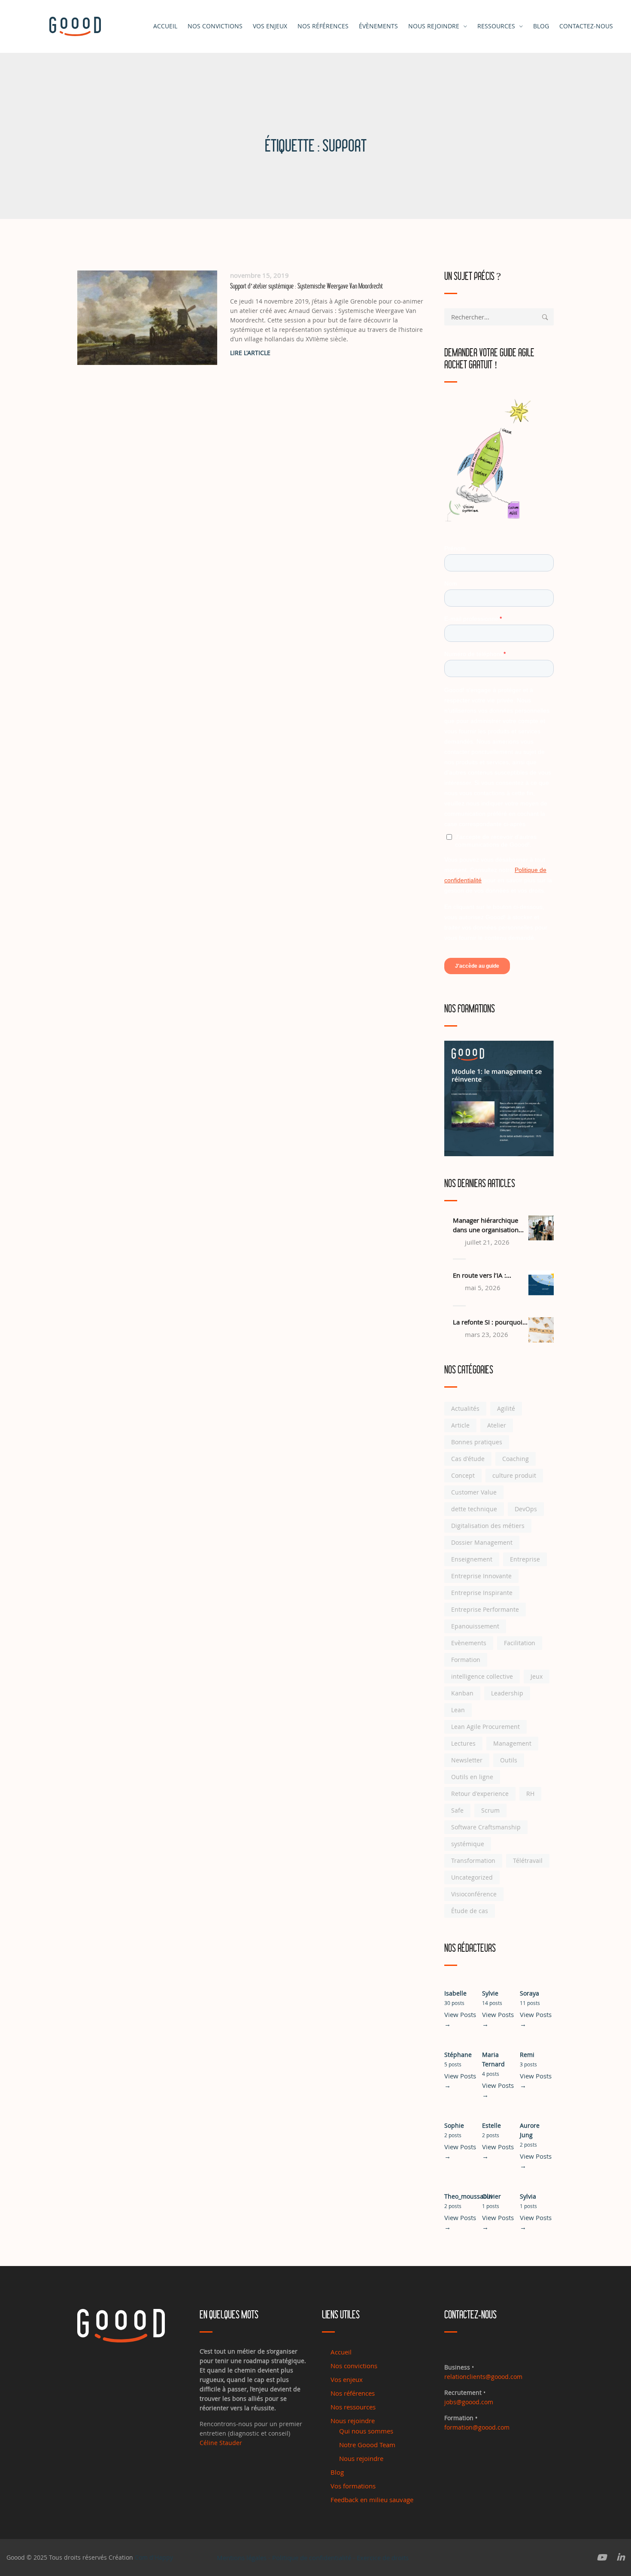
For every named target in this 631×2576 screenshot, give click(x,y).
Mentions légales (242, 2558)
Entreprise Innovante (481, 1576)
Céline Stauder (221, 2443)
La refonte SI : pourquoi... (490, 1322)
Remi (527, 2055)
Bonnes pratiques (477, 1442)
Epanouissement (475, 1626)
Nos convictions (215, 26)
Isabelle (455, 1993)
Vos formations (353, 2486)
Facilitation (520, 1643)
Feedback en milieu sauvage (372, 2500)
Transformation (473, 1861)
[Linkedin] (621, 2558)
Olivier (491, 2196)
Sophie (454, 2125)
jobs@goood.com (469, 2402)
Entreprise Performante (485, 1609)
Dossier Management (482, 1542)
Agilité (506, 1408)
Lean (458, 1710)
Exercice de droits (383, 2558)
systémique (468, 1844)
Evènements (469, 1643)
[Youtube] (602, 2558)
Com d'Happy (154, 2557)
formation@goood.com (477, 2427)
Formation (466, 1660)
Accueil (165, 26)
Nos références (323, 26)
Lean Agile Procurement (485, 1727)
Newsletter (467, 1760)
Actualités (465, 1408)
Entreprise (525, 1559)
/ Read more (331, 353)
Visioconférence (474, 1894)
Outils (509, 1760)
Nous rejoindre (434, 26)
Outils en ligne (472, 1777)
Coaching (516, 1459)
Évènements (378, 26)
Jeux (537, 1676)
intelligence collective (482, 1676)
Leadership (507, 1693)
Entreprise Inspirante (482, 1593)
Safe (457, 1810)
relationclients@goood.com (483, 2377)
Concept (463, 1475)
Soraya (529, 1993)
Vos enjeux (270, 26)
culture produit (514, 1475)
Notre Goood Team (367, 2445)
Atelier (497, 1425)
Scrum (490, 1810)
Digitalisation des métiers (488, 1526)
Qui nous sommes (366, 2431)
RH (530, 1794)
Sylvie (490, 1993)
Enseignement (472, 1559)
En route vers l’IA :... (482, 1275)
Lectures (463, 1743)
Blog (337, 2472)
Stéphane (458, 2055)
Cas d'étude (468, 1459)
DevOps (526, 1509)
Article (460, 1425)
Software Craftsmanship (486, 1827)
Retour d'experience (480, 1794)
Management (512, 1743)
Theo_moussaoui (468, 2196)
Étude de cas (470, 1911)
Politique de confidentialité (312, 2558)
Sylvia (528, 2196)
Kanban (462, 1693)
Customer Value (474, 1492)
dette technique (474, 1509)
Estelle (491, 2125)
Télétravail (528, 1861)
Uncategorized (472, 1877)
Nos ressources (353, 2407)
